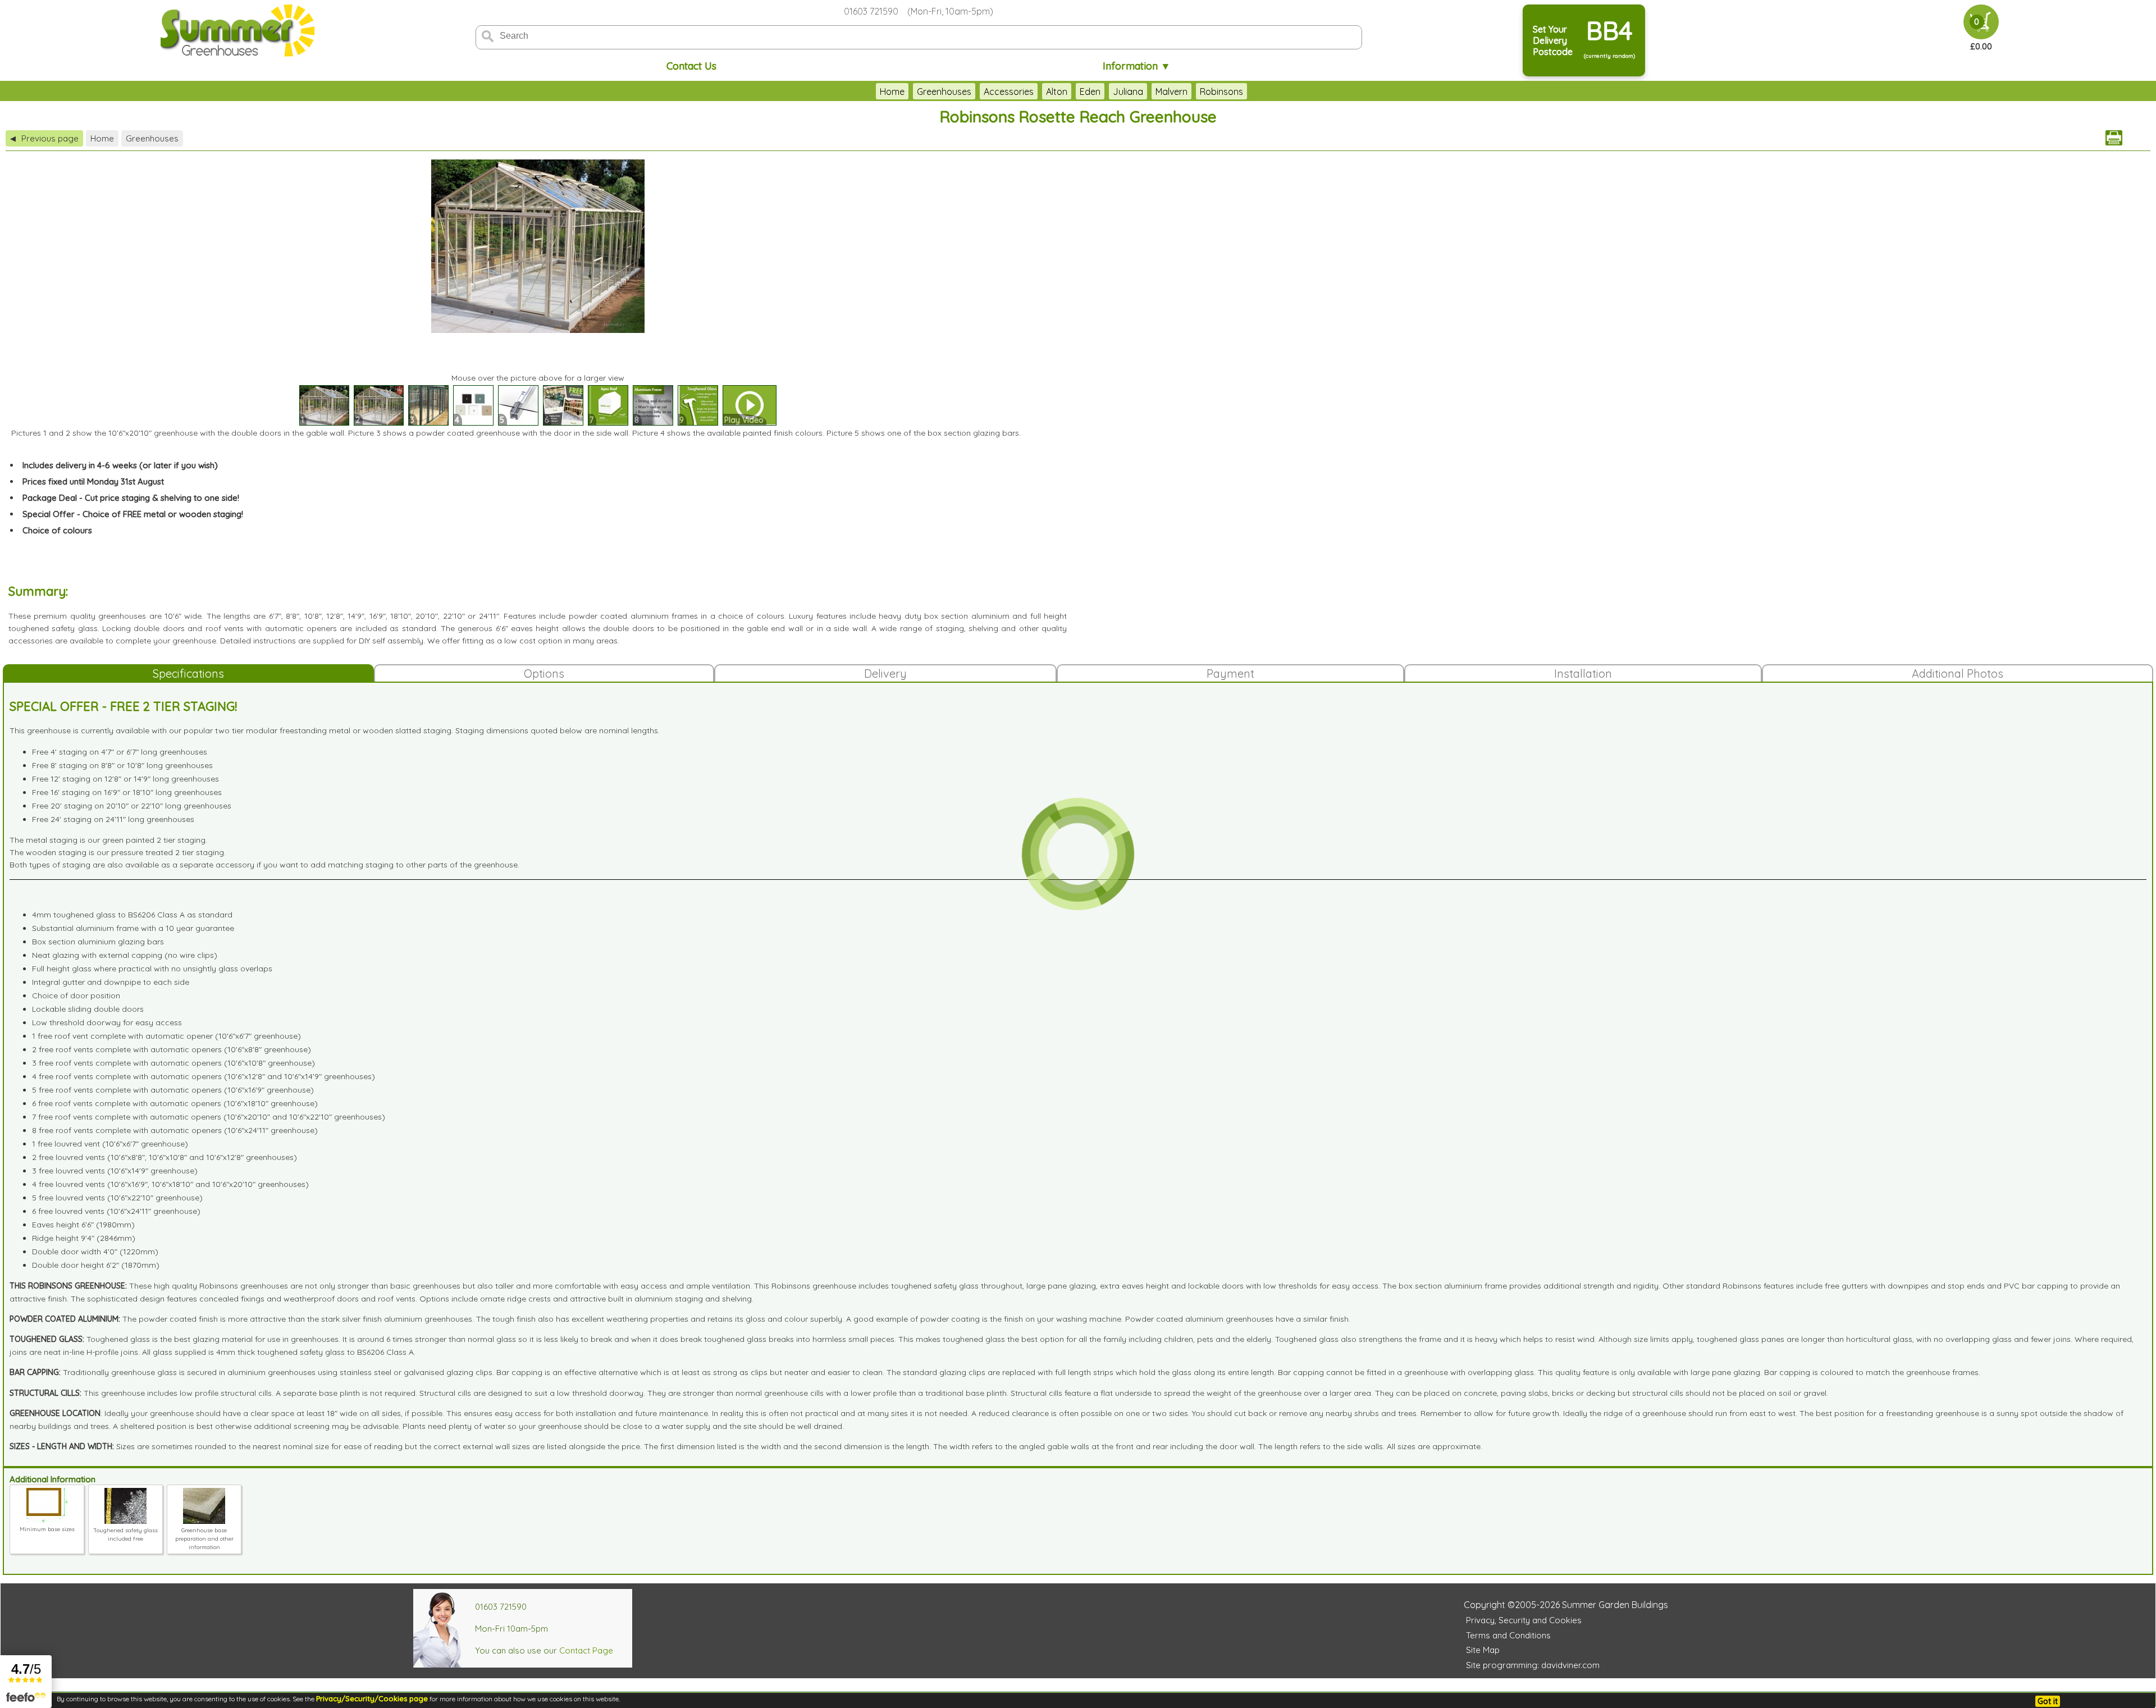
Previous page (44, 138)
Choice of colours (57, 530)
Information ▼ (1137, 66)
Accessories (1009, 92)
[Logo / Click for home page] (236, 32)
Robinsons (1221, 92)
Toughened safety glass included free (125, 1535)
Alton (1057, 92)
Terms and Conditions (1508, 1635)
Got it (2048, 1701)
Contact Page (586, 1650)
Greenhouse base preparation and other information (204, 1539)
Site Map (1483, 1650)
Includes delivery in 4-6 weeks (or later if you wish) (120, 465)
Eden (1090, 92)
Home (892, 92)
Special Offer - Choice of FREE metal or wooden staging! (133, 514)
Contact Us (691, 66)
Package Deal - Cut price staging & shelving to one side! (131, 498)
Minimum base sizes (47, 1529)
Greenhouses (944, 92)
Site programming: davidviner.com (1533, 1665)
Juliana (1128, 92)
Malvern (1171, 92)
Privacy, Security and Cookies (1524, 1620)
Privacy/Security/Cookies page (372, 1698)
